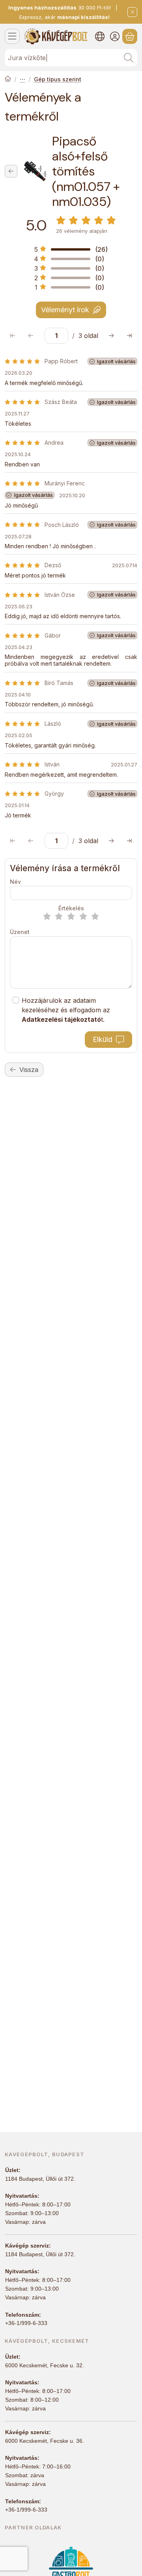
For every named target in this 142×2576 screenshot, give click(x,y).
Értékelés (71, 908)
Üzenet (20, 932)
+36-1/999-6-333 (26, 2323)
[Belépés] (115, 36)
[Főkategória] (8, 79)
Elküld (103, 1039)
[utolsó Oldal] (129, 336)
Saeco (22, 79)
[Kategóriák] (12, 36)
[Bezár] (132, 12)
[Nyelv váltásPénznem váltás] (100, 36)
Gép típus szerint (58, 79)
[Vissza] (11, 171)
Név (15, 882)
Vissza (29, 1070)
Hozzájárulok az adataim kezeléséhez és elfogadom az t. (66, 1010)
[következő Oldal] (111, 336)
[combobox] (71, 58)
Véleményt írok (65, 310)
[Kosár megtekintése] (130, 36)
